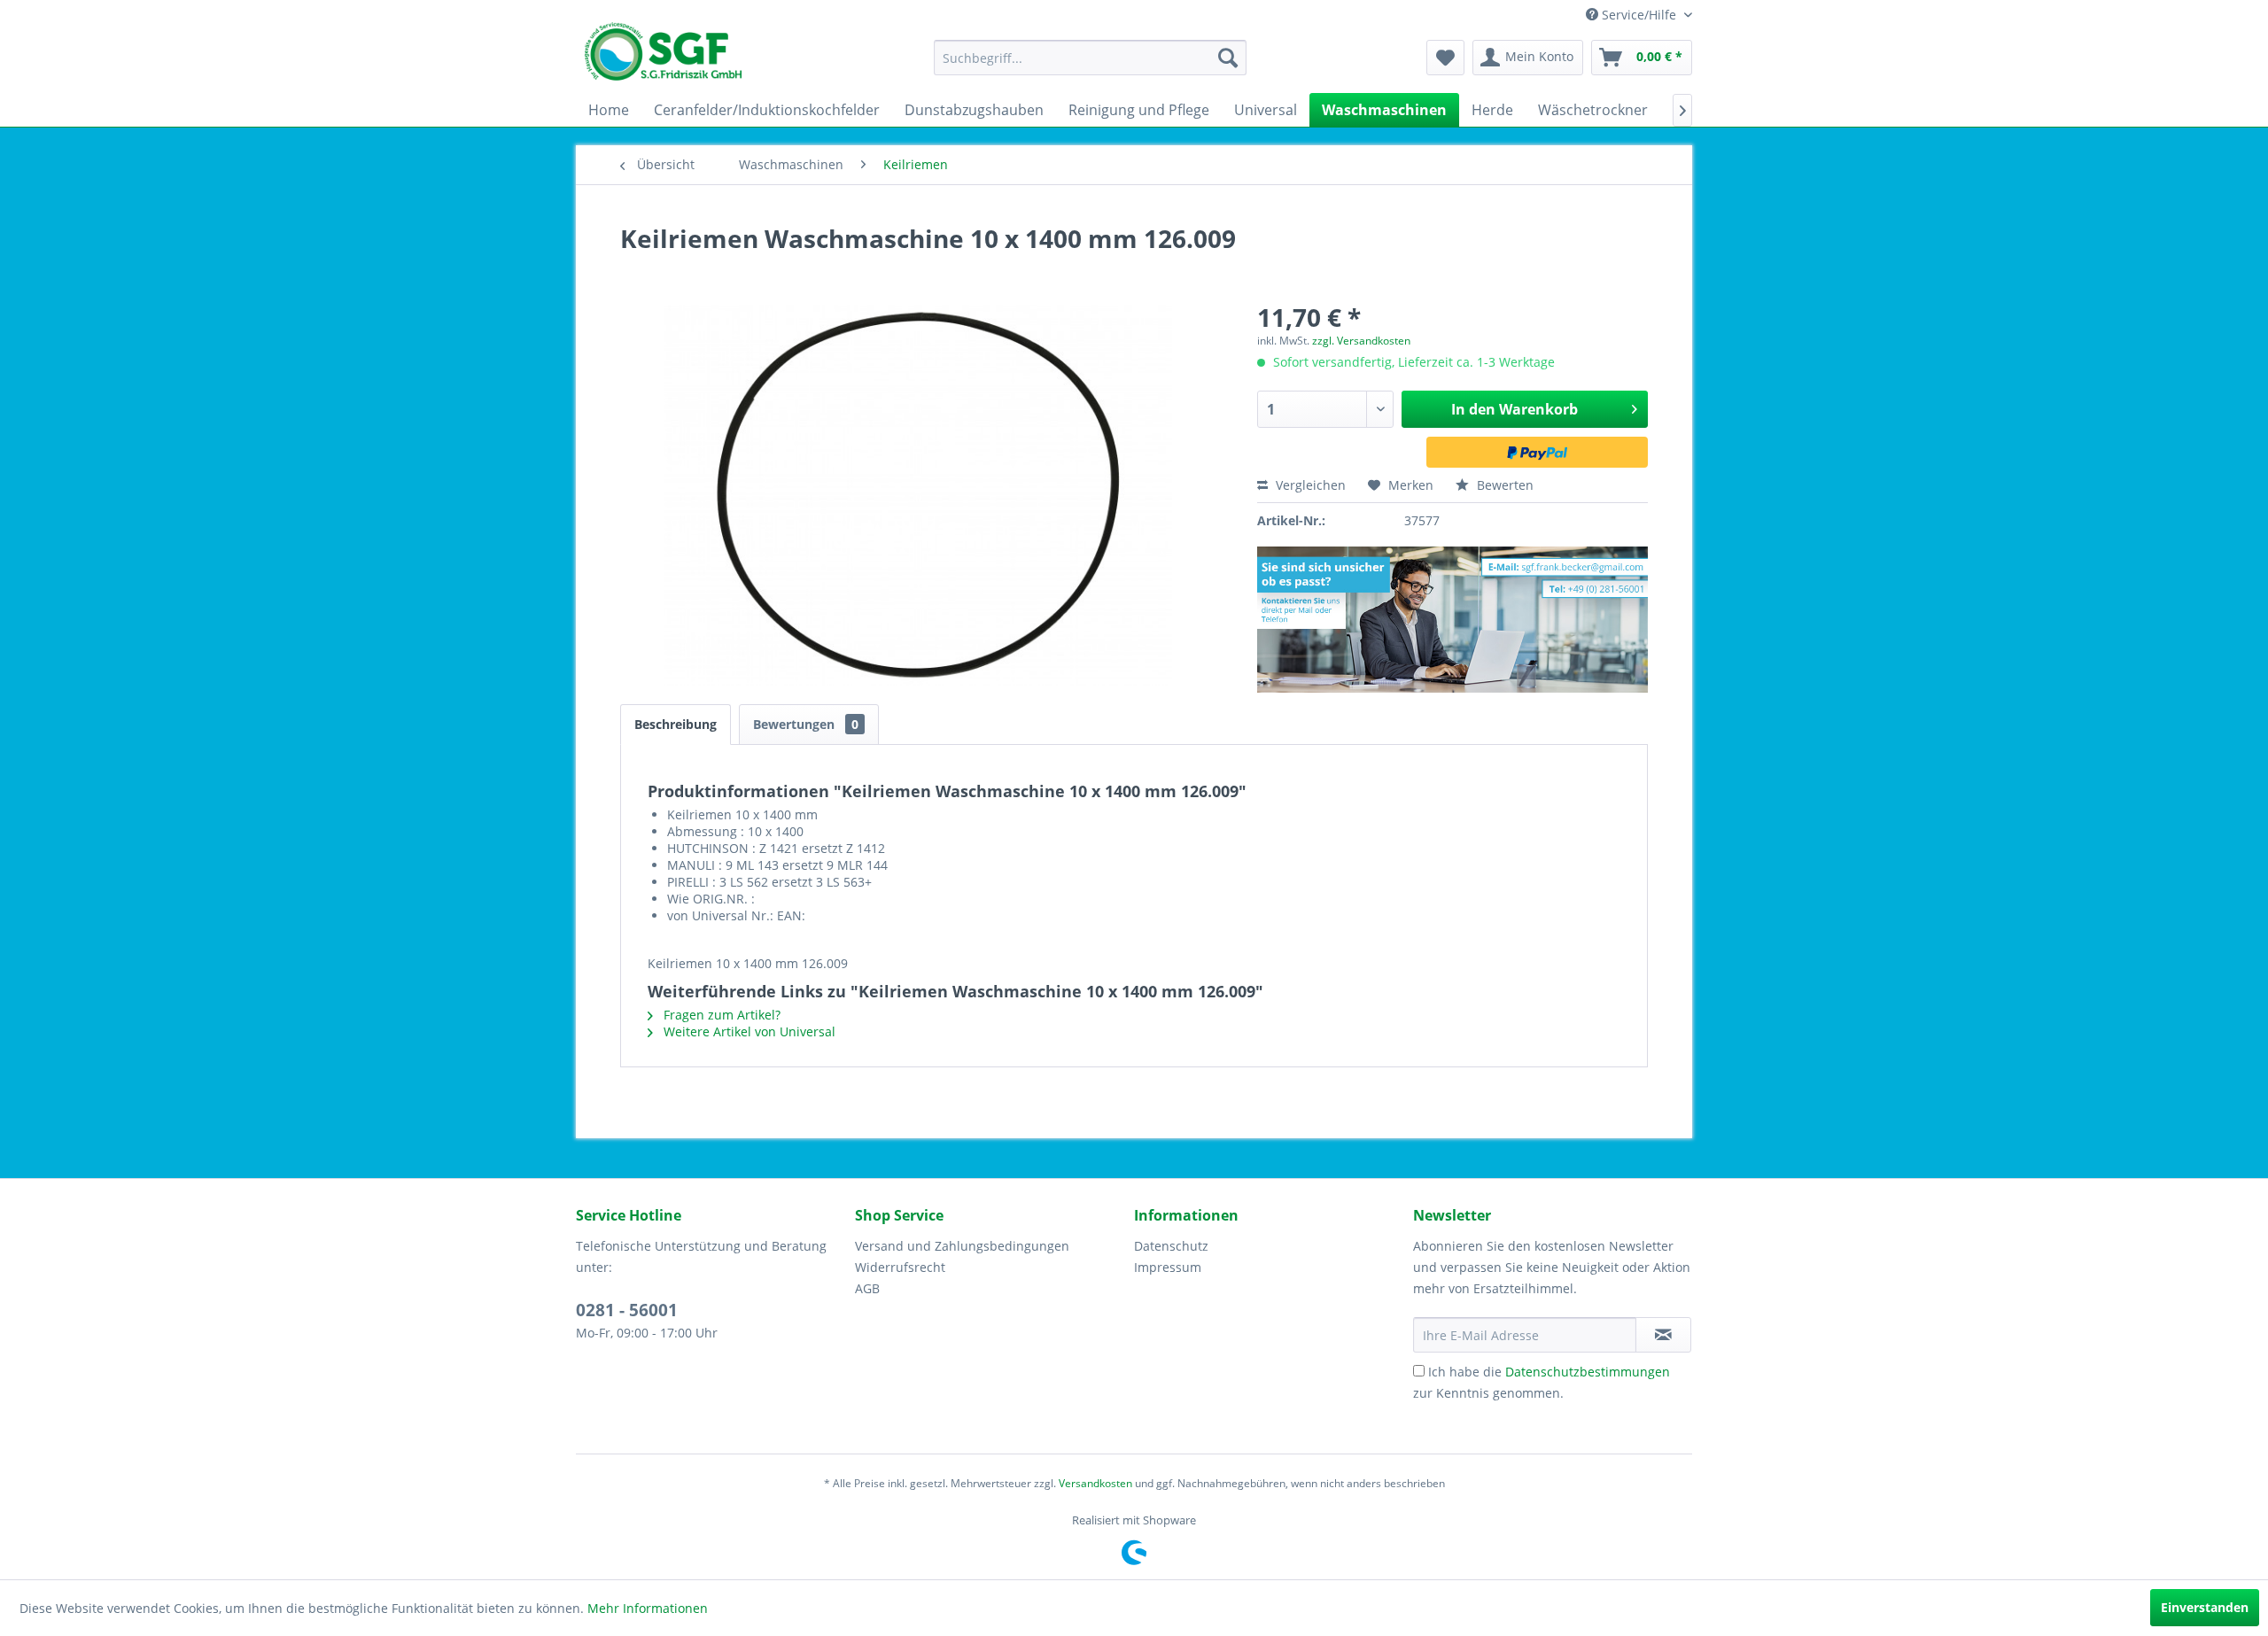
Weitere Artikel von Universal (748, 1031)
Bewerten (1503, 485)
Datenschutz (1171, 1246)
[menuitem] (1090, 58)
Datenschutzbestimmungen (1588, 1372)
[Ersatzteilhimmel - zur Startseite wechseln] (663, 58)
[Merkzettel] (1445, 58)
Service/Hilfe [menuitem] (1639, 15)
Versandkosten (1095, 1483)
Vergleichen (1309, 485)
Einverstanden (2205, 1607)
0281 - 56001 (627, 1310)
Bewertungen (806, 724)
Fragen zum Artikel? (720, 1015)
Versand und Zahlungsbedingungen (962, 1246)
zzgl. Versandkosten (1361, 341)
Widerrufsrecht (900, 1267)
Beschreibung (676, 724)
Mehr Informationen (648, 1608)
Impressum (1168, 1267)
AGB (867, 1288)
